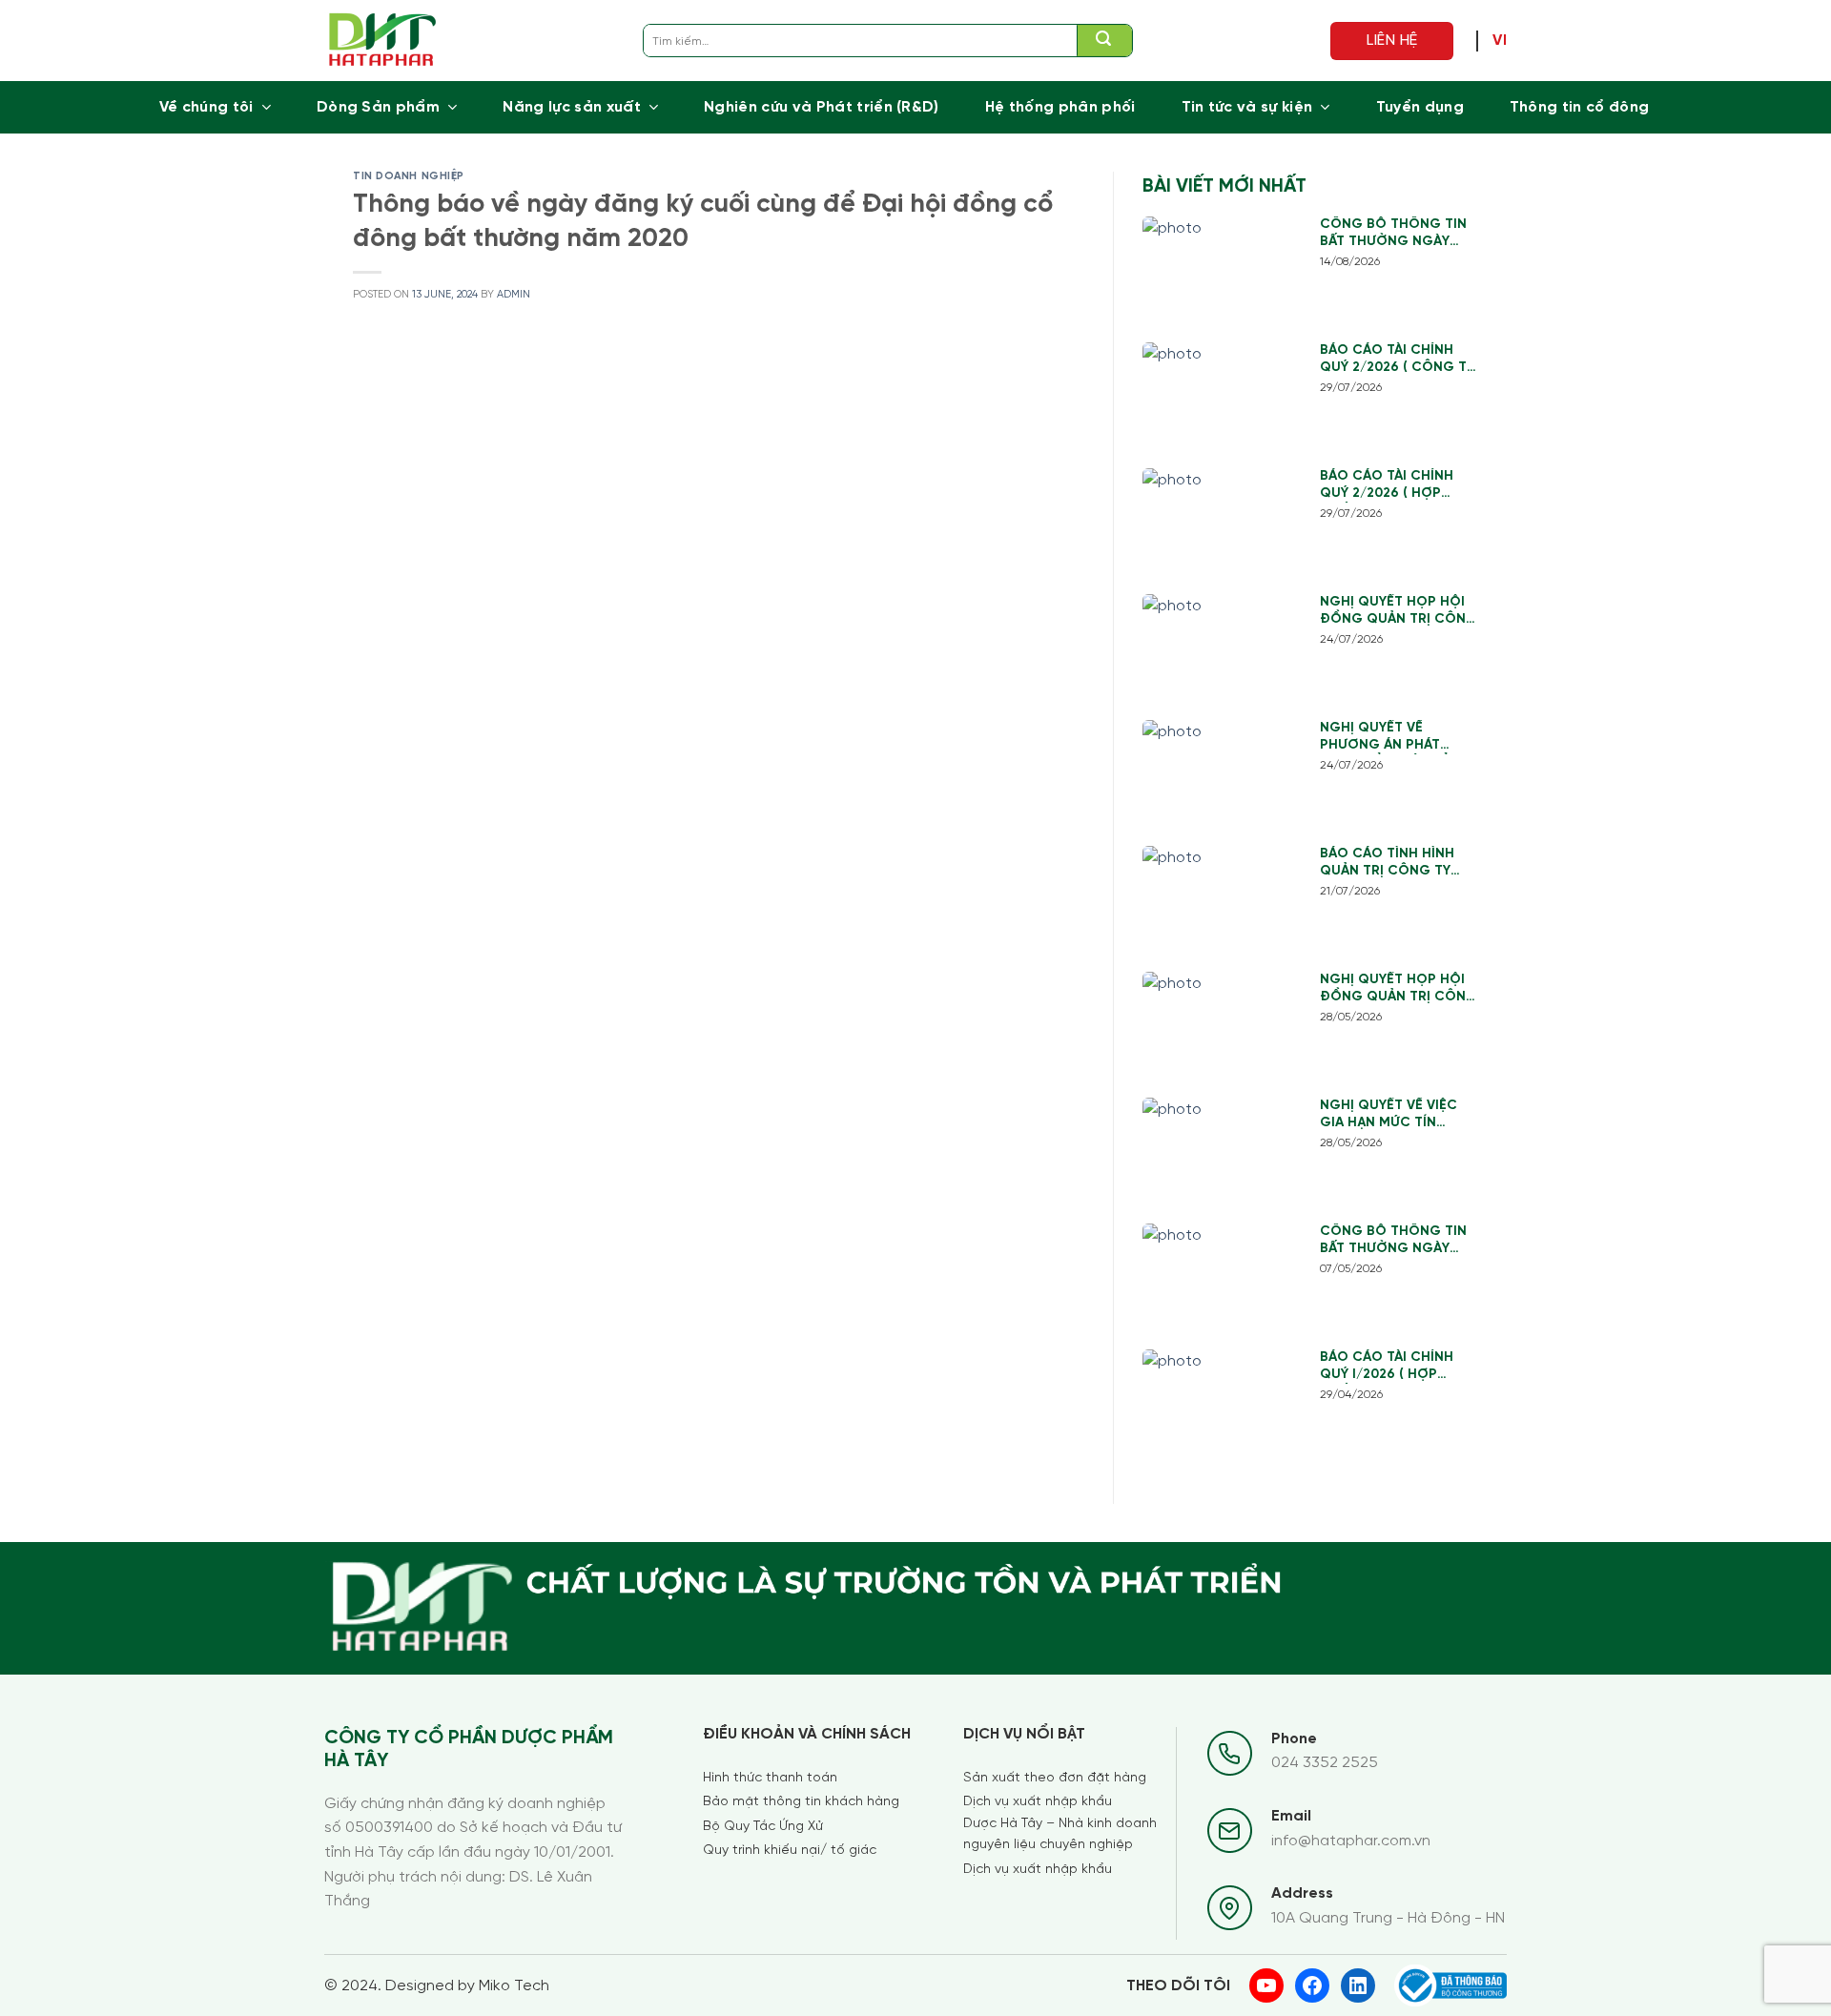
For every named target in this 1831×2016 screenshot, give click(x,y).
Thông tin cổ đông (1579, 107)
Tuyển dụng (1420, 107)
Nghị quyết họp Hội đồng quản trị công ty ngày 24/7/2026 (1399, 612)
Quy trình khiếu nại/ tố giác (790, 1851)
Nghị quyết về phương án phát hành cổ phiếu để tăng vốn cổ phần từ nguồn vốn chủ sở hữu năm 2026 (1399, 738)
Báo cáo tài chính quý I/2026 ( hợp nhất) (1387, 1367)
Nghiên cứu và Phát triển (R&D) (822, 107)
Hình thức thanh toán (770, 1778)
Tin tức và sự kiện (1247, 107)
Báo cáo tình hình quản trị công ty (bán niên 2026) (1387, 864)
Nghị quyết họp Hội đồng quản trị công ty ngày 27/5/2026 (1399, 989)
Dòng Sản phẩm (378, 107)
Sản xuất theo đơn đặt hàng (1055, 1778)
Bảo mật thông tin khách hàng (801, 1802)
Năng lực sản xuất (571, 107)
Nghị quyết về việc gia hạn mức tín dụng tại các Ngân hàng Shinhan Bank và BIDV (1390, 1115)
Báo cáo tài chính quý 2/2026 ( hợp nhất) (1387, 486)
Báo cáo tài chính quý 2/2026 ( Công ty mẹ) (1397, 360)
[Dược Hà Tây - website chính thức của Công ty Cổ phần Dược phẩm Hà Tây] (383, 41)
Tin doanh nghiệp (409, 176)
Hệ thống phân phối (1060, 107)
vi (1500, 41)
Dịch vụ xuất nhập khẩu (1038, 1802)
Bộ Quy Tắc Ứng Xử (763, 1827)
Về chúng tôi (206, 107)
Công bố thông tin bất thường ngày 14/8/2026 (1393, 234)
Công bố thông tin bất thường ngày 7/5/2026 (1393, 1241)
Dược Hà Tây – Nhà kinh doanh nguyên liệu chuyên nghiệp (1060, 1834)
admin (514, 295)
